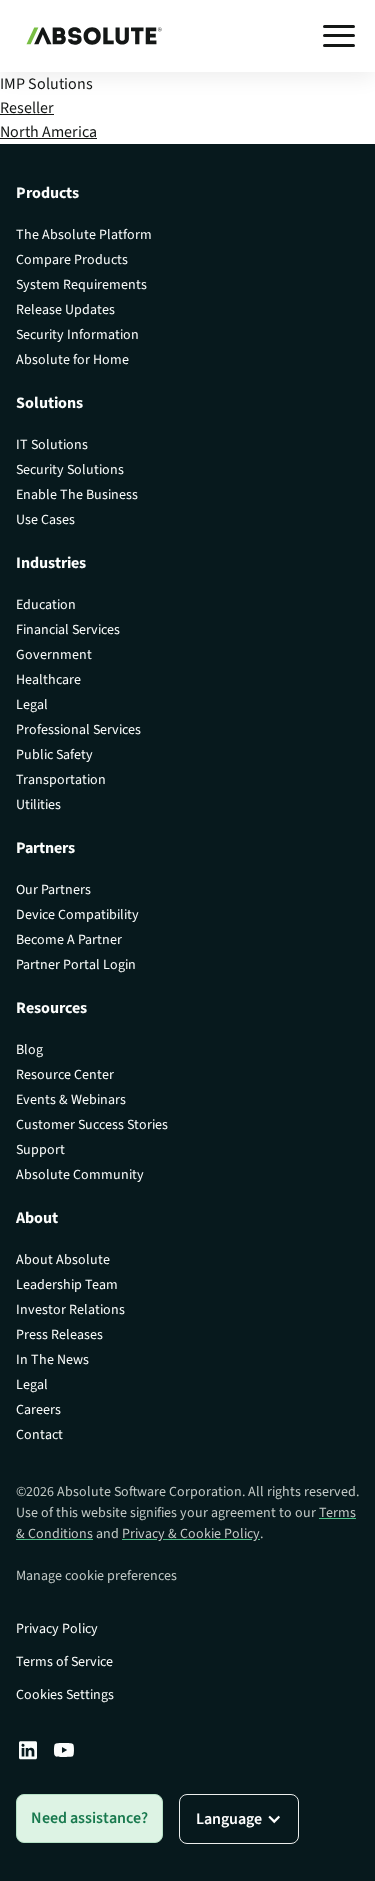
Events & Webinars (71, 1100)
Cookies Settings (65, 1695)
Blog (29, 1050)
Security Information (77, 335)
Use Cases (45, 520)
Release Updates (65, 310)
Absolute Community (80, 1175)
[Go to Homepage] (89, 36)
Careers (38, 1410)
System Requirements (81, 285)
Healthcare (48, 680)
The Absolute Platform (84, 235)
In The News (52, 1360)
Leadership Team (67, 1285)
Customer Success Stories (92, 1125)
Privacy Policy (57, 1629)
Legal (32, 705)
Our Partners (53, 890)
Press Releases (59, 1335)
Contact (39, 1435)
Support (40, 1150)
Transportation (61, 780)
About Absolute (63, 1260)
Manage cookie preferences (96, 1576)
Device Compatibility (77, 915)
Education (46, 605)
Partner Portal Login (76, 965)
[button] (339, 36)
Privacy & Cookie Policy (191, 1534)
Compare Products (72, 260)
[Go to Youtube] (64, 1750)
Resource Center (65, 1075)
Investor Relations (70, 1310)
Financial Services (68, 630)
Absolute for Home (72, 360)
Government (54, 655)
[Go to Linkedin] (28, 1750)
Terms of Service (64, 1662)
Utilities (38, 805)
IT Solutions (52, 445)
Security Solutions (70, 470)
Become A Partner (69, 940)
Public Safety (54, 755)
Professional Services (78, 730)
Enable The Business (77, 495)
